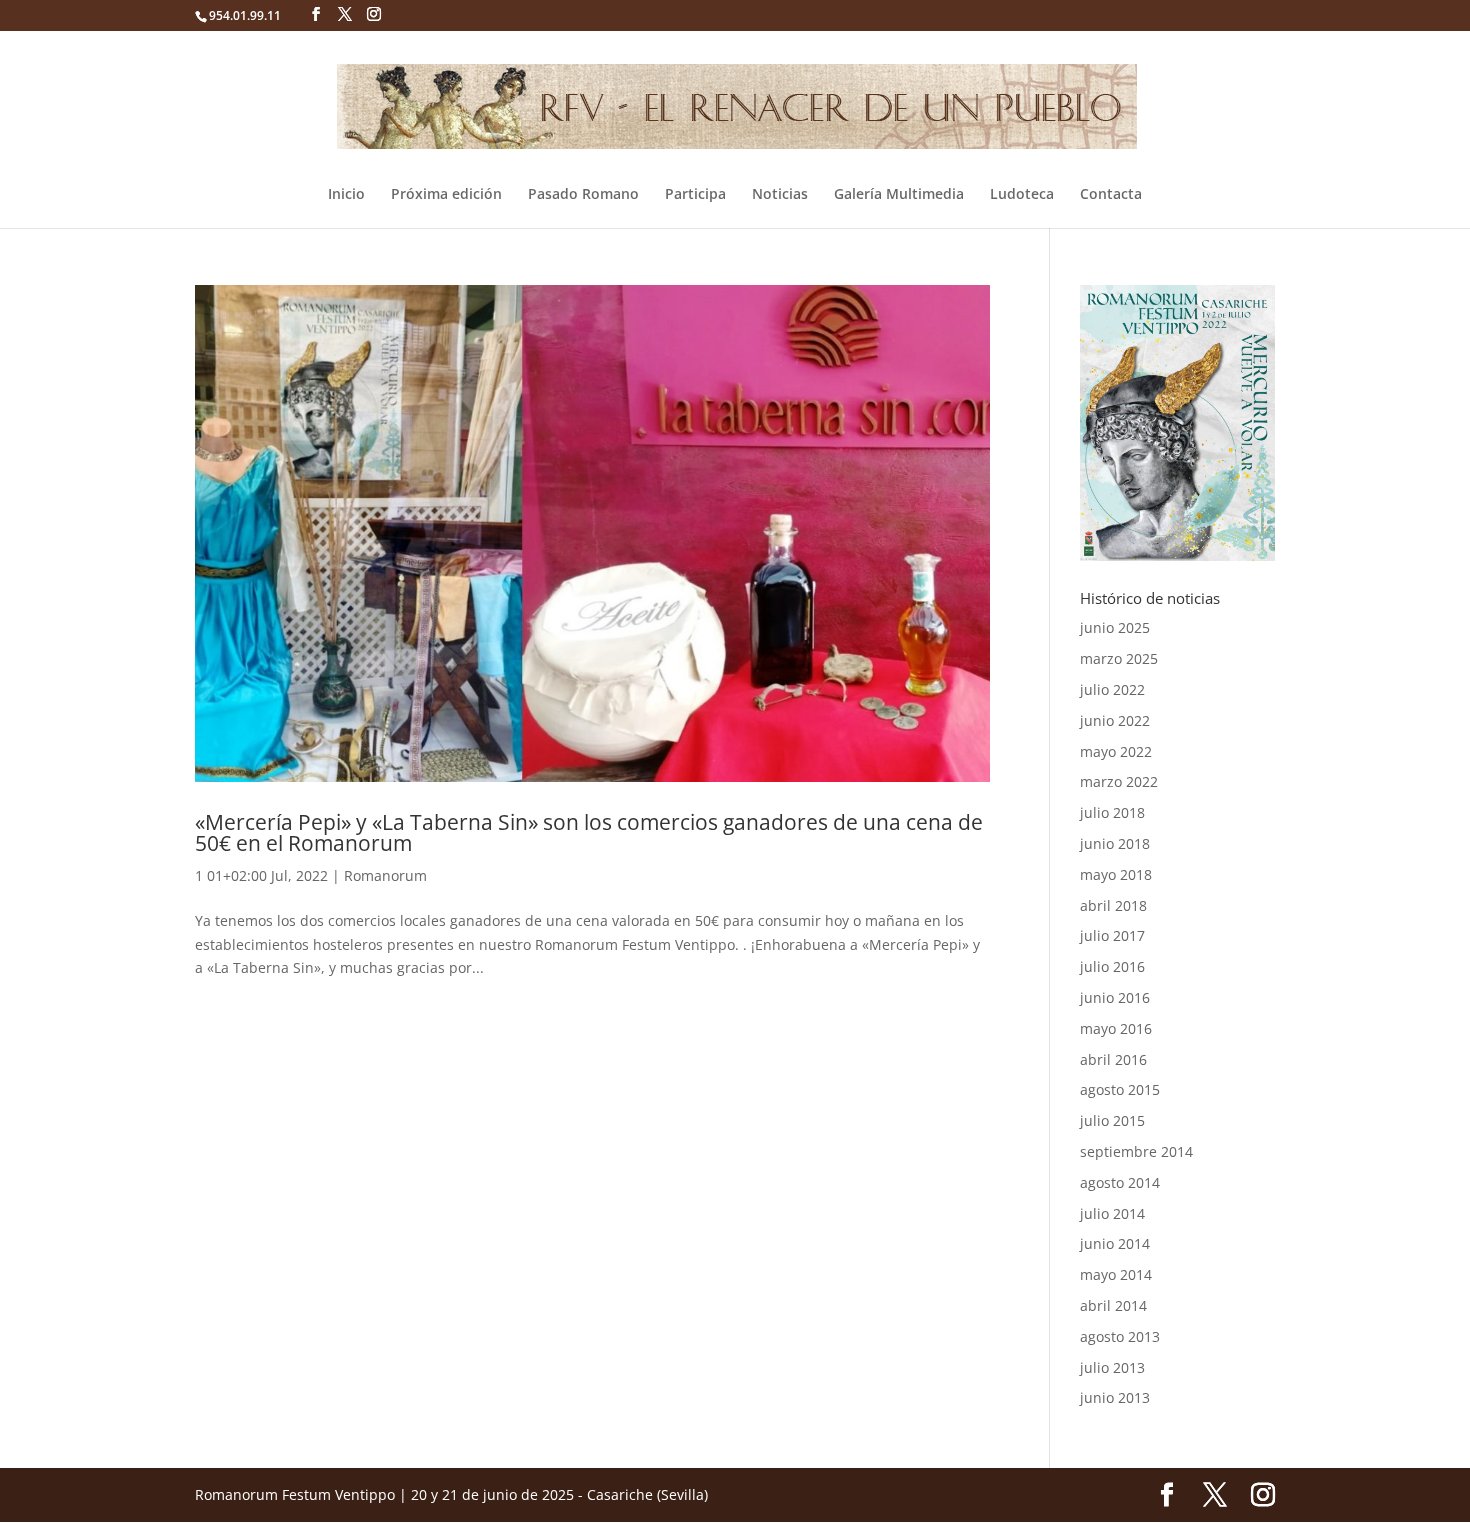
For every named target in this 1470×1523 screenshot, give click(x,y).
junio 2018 (1115, 843)
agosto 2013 (1120, 1336)
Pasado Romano (583, 195)
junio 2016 (1115, 997)
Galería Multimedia (899, 195)
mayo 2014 (1116, 1274)
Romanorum (385, 875)
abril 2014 (1113, 1305)
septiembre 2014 (1136, 1151)
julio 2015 (1112, 1120)
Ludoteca (1022, 195)
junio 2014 (1115, 1243)
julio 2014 (1112, 1213)
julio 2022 (1112, 689)
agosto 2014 (1120, 1182)
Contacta (1111, 195)
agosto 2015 (1120, 1089)
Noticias (780, 195)
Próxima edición (446, 195)
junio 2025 (1115, 627)
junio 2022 (1115, 720)
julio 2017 (1112, 935)
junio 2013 (1115, 1397)
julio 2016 (1112, 966)
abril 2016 (1113, 1059)
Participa (695, 195)
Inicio (346, 195)
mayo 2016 (1116, 1028)
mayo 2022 (1116, 751)
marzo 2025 (1119, 658)
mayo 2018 (1116, 874)
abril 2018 (1113, 905)
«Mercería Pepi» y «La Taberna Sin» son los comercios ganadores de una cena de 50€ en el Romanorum (589, 832)
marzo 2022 (1119, 781)
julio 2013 (1112, 1367)
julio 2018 (1112, 812)
